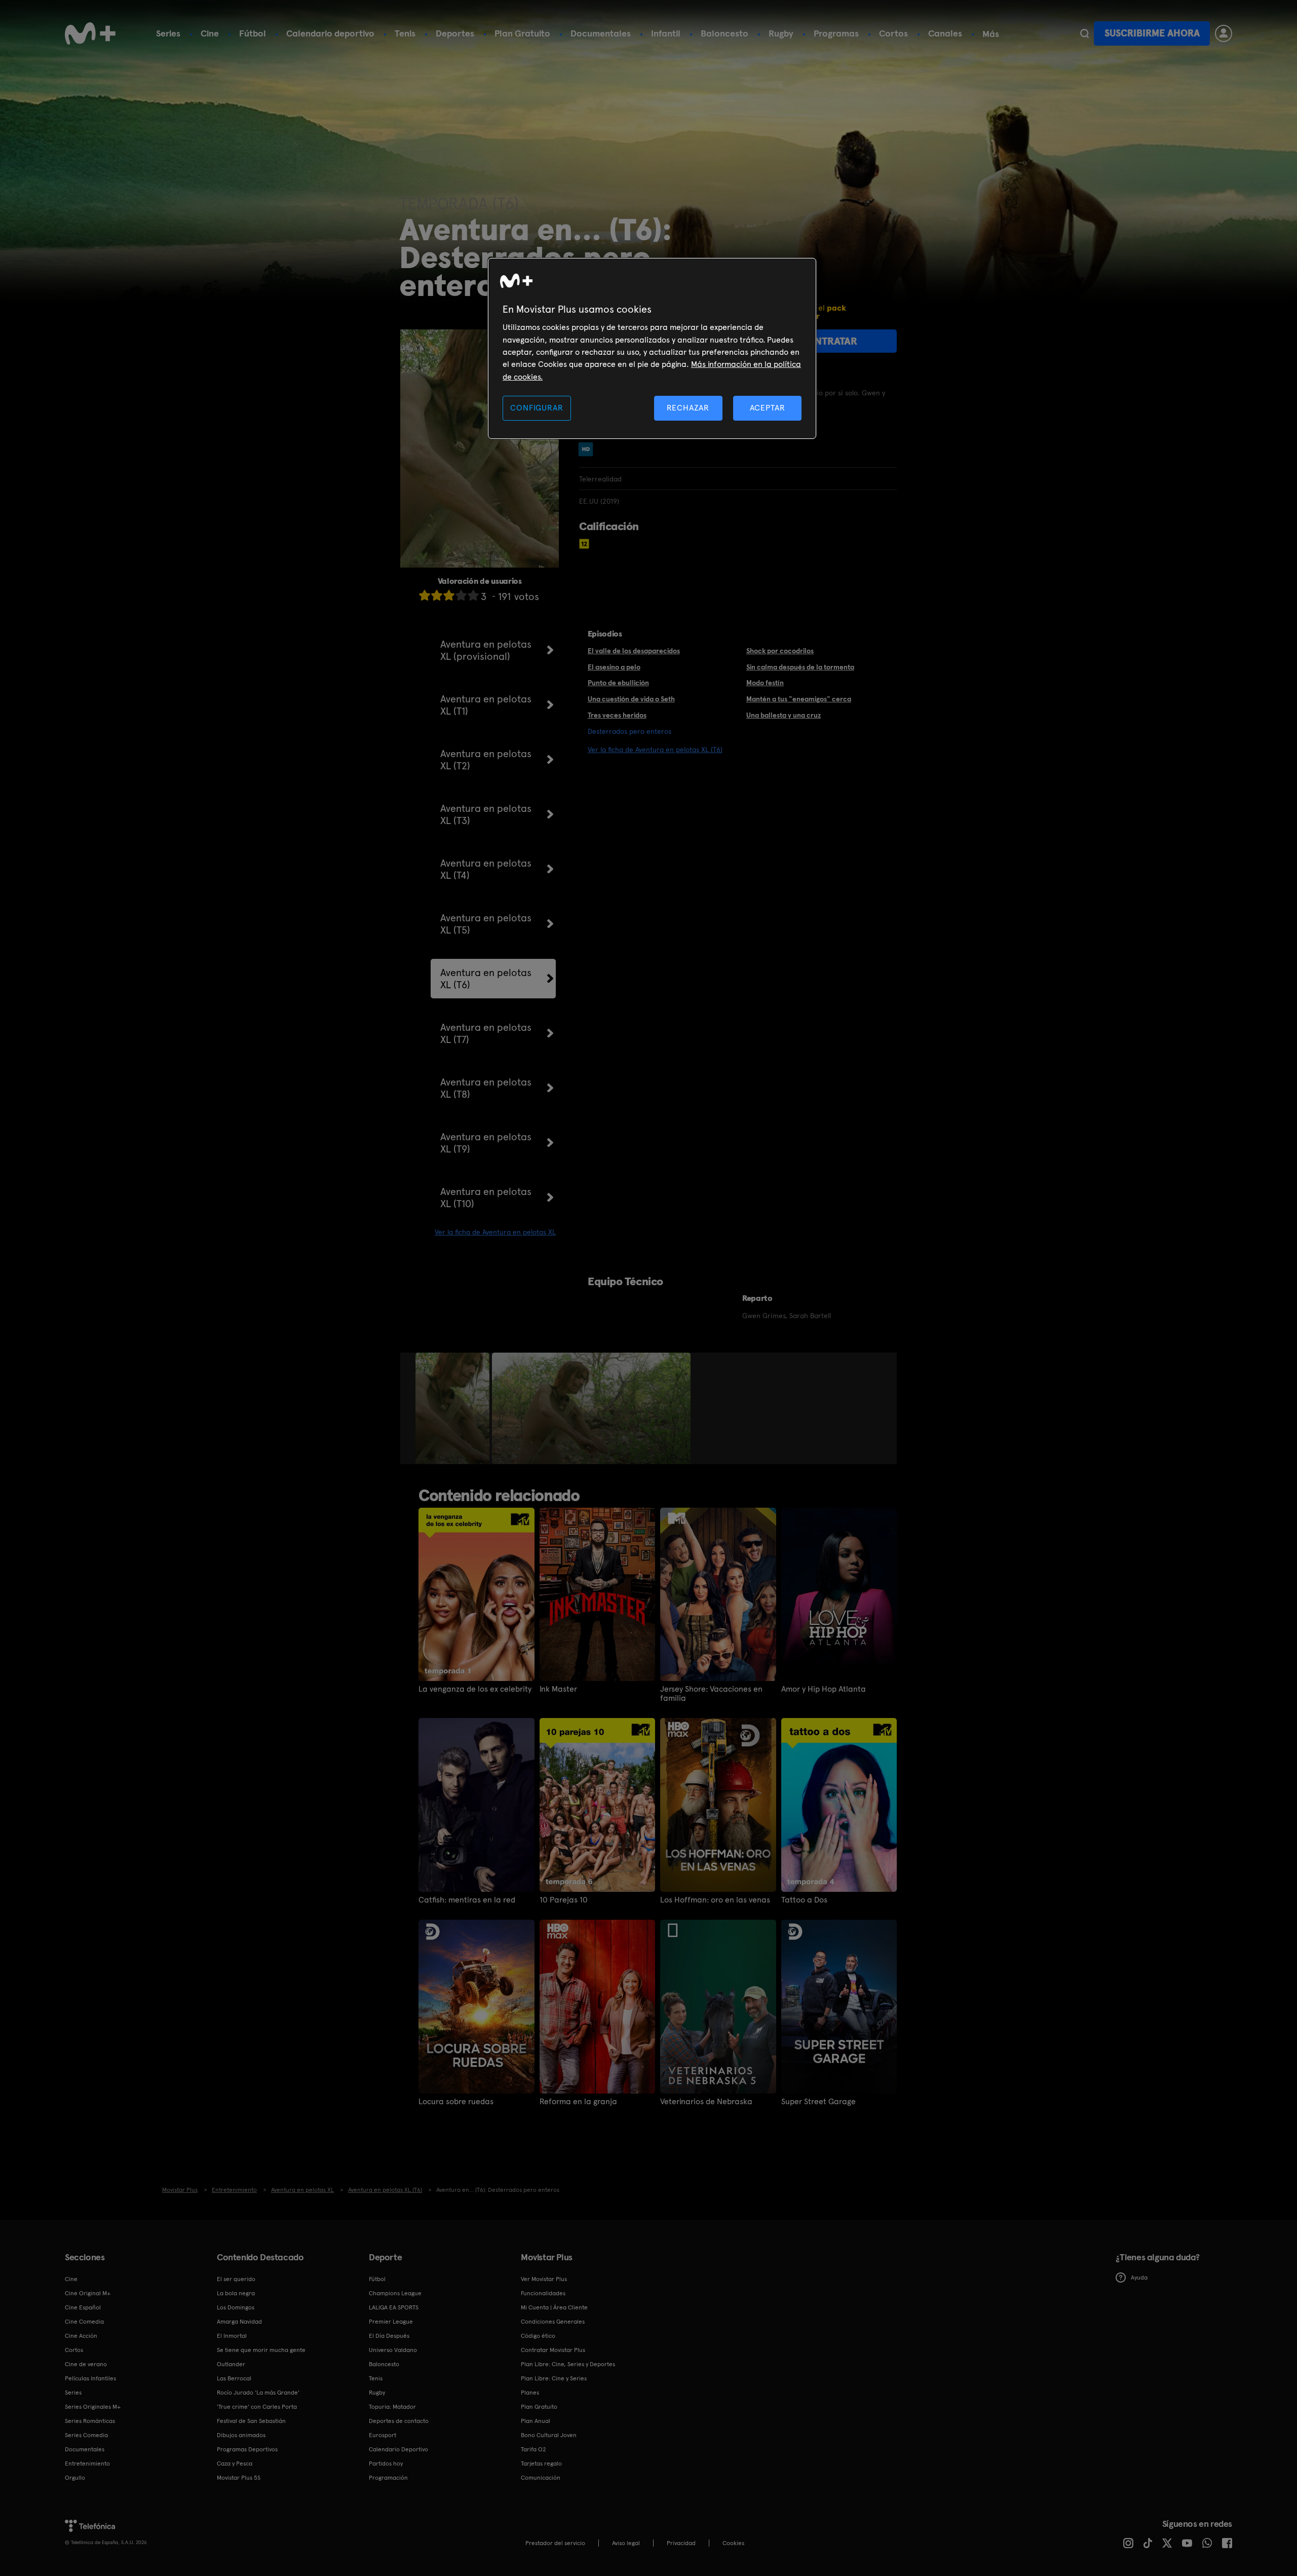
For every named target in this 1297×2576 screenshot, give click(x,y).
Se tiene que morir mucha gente (261, 2350)
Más (991, 34)
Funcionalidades (543, 2293)
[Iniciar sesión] (1224, 33)
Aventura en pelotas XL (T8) (486, 1088)
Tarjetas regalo (541, 2463)
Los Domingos (236, 2307)
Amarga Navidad (239, 2322)
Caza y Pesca (235, 2463)
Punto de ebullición (618, 683)
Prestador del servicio (555, 2543)
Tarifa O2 (533, 2449)
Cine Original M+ (88, 2293)
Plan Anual (536, 2421)
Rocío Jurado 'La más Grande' (258, 2393)
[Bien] (461, 595)
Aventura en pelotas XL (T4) (486, 869)
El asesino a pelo (614, 667)
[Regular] (449, 595)
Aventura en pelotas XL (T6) (486, 979)
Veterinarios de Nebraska (706, 2102)
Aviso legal (626, 2543)
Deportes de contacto (399, 2421)
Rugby (781, 33)
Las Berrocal (234, 2378)
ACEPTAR (768, 408)
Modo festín (765, 683)
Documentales (601, 33)
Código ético (538, 2336)
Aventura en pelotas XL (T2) (486, 760)
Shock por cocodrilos (780, 651)
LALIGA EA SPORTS (394, 2307)
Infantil (666, 33)
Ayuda (1139, 2278)
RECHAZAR (688, 408)
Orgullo (75, 2478)
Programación (388, 2478)
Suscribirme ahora (1152, 33)
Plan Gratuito (522, 33)
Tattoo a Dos (804, 1900)
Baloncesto (724, 33)
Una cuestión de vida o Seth (631, 699)
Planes (530, 2393)
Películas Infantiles (90, 2378)
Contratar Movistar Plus (553, 2350)
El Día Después (389, 2336)
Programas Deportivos (247, 2449)
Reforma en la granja (578, 2102)
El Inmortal (232, 2336)
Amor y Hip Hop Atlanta (824, 1689)
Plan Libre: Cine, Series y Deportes (568, 2364)
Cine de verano (86, 2364)
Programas (836, 33)
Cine (210, 33)
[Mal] (437, 595)
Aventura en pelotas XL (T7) (486, 1033)
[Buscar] (1084, 33)
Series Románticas (90, 2421)
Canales (945, 33)
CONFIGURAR (537, 408)
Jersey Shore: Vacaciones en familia (711, 1694)
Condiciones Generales (553, 2322)
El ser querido (236, 2279)
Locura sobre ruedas (456, 2102)
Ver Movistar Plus (544, 2279)
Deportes (455, 33)
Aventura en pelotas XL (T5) (486, 924)
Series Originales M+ (93, 2407)
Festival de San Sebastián (251, 2421)
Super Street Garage (818, 2102)
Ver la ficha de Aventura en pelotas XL (495, 1232)
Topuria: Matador (392, 2407)
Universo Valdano (393, 2350)
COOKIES (733, 2543)
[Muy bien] (473, 595)
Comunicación (541, 2478)
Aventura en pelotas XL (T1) (486, 705)
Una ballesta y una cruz (784, 715)
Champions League (395, 2293)
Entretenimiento (87, 2463)
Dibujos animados (241, 2435)
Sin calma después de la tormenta (800, 667)
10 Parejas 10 (564, 1900)
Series (168, 33)
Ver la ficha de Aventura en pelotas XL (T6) (655, 750)
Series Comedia (86, 2435)
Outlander (231, 2364)
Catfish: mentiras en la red (467, 1900)
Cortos (893, 33)
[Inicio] (90, 33)
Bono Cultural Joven (549, 2435)
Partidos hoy (386, 2463)
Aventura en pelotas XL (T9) (486, 1143)
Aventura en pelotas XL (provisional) (486, 650)
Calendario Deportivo (398, 2449)
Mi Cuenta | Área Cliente (554, 2307)
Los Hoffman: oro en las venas (715, 1900)
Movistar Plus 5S (239, 2478)
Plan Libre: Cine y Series (554, 2378)
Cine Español (83, 2307)
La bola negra (236, 2293)
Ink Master (558, 1689)
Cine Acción (81, 2336)
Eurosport (383, 2435)
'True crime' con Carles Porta (257, 2407)
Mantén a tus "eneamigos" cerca (799, 699)
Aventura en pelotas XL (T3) (486, 814)
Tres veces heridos (617, 715)
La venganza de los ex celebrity (475, 1689)
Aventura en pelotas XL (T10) (486, 1198)
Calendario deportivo (330, 33)
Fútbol (253, 33)
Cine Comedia (84, 2322)
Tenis (405, 33)
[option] (454, 1408)
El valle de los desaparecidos (634, 651)
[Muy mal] (425, 595)
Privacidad (681, 2543)
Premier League (391, 2322)
